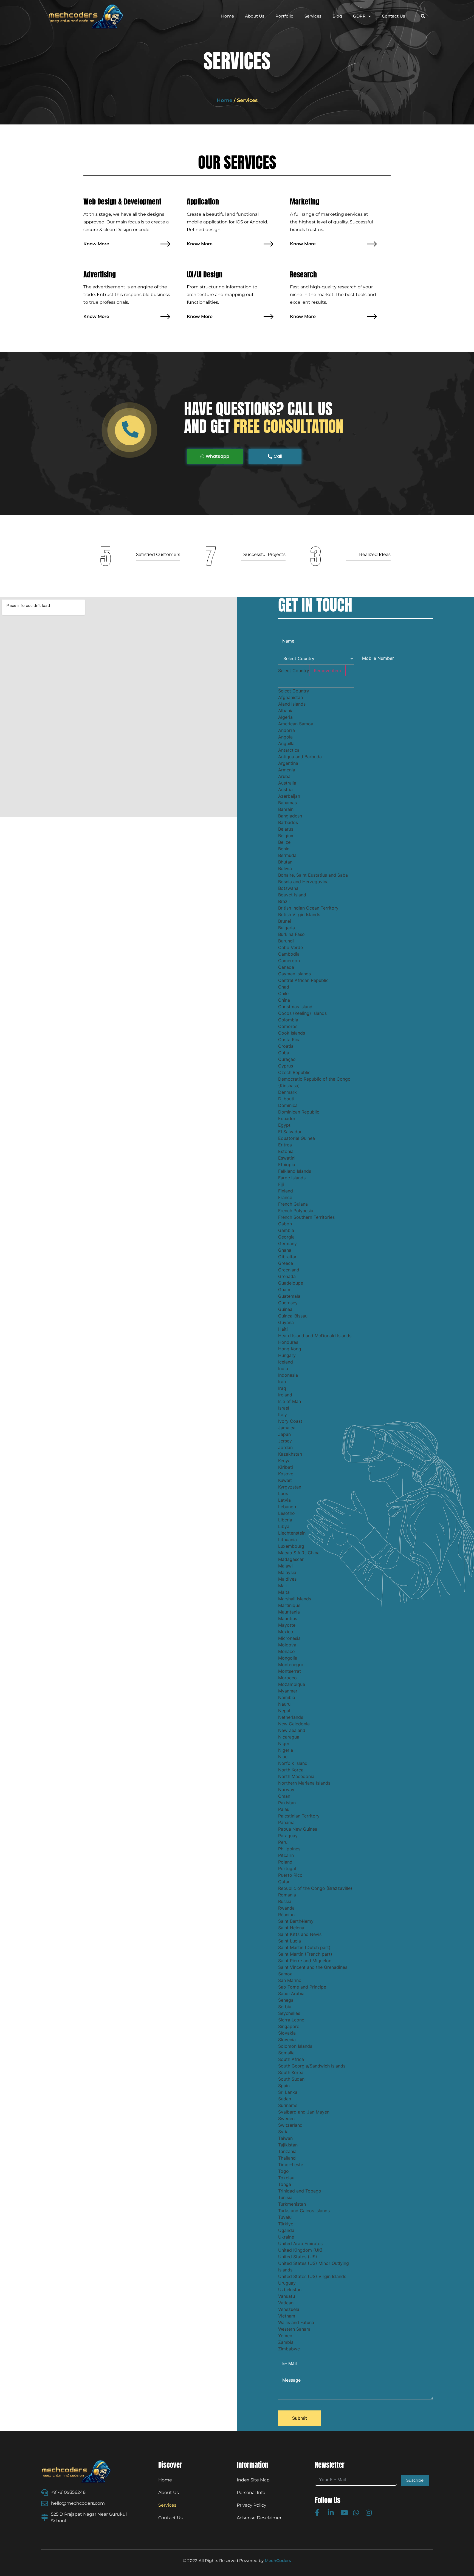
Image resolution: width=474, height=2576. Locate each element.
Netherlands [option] (291, 1717)
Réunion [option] (286, 1915)
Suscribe (415, 2480)
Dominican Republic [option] (299, 1112)
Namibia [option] (287, 1697)
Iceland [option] (286, 1362)
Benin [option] (284, 849)
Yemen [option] (285, 2336)
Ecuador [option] (287, 1118)
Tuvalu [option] (285, 2217)
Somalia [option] (286, 2053)
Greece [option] (286, 1263)
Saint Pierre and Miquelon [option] (305, 1961)
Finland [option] (286, 1191)
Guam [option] (284, 1290)
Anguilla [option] (286, 743)
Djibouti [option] (286, 1099)
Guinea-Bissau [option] (293, 1316)
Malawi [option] (285, 1566)
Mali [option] (282, 1586)
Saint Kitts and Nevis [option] (300, 1934)
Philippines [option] (289, 1849)
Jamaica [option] (287, 1428)
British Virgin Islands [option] (299, 914)
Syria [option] (283, 2132)
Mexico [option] (286, 1632)
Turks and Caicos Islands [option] (304, 2211)
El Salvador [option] (290, 1132)
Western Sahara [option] (294, 2329)
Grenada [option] (287, 1276)
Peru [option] (283, 1842)
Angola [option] (285, 737)
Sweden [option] (286, 2118)
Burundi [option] (286, 941)
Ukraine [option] (286, 2237)
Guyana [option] (286, 1322)
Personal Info (251, 2493)
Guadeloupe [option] (291, 1283)
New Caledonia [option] (294, 1724)
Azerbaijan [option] (289, 796)
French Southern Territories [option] (306, 1217)
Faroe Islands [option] (292, 1178)
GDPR (359, 16)
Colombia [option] (288, 1020)
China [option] (284, 1000)
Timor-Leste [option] (291, 2165)
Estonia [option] (286, 1151)
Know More (96, 244)
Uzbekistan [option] (290, 2290)
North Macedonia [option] (296, 1776)
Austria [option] (285, 789)
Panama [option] (286, 1822)
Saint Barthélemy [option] (296, 1921)
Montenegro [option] (291, 1665)
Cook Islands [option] (292, 1033)
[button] (423, 16)
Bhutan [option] (285, 862)
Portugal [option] (287, 1868)
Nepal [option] (284, 1711)
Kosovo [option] (286, 1474)
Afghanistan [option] (290, 697)
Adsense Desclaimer (259, 2518)
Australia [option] (287, 783)
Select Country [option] (294, 691)
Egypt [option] (284, 1125)
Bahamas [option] (287, 803)
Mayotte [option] (287, 1625)
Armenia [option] (287, 770)
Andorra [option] (287, 730)
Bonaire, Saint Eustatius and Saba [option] (313, 875)
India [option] (283, 1368)
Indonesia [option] (288, 1375)
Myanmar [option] (288, 1691)
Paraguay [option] (288, 1836)
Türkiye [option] (286, 2224)
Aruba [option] (284, 776)
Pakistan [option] (287, 1803)
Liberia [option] (285, 1520)
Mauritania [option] (289, 1612)
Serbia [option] (285, 2007)
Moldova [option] (287, 1645)
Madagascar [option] (291, 1559)
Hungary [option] (287, 1355)
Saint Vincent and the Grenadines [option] (313, 1967)
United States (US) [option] (298, 2257)
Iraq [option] (282, 1388)
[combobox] (316, 1502)
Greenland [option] (289, 1270)
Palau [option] (284, 1809)
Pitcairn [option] (286, 1855)
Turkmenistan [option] (292, 2204)
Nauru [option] (284, 1704)
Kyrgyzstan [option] (290, 1487)
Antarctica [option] (289, 750)
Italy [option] (283, 1415)
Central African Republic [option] (303, 980)
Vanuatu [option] (287, 2296)
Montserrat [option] (290, 1671)
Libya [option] (284, 1526)
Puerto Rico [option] (290, 1875)
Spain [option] (284, 2086)
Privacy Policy (252, 2505)
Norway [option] (286, 1790)
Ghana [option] (285, 1250)
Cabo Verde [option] (290, 947)
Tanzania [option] (287, 2151)
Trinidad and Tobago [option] (300, 2191)
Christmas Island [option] (295, 1007)
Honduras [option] (288, 1342)
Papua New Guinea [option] (298, 1829)
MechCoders (278, 2561)
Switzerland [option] (290, 2125)
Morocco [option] (287, 1678)
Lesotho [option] (287, 1513)
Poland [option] (285, 1862)
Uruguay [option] (287, 2283)
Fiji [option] (281, 1184)
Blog (337, 16)
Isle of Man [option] (290, 1401)
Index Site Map (253, 2480)
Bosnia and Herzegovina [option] (303, 882)
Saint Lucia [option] (290, 1941)
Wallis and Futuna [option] (296, 2322)
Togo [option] (283, 2171)
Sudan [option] (285, 2099)
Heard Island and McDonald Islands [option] (315, 1336)
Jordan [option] (285, 1447)
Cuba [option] (284, 1053)
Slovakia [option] (287, 2033)
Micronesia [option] (289, 1638)
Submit (300, 2418)
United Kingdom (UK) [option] (300, 2250)
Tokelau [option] (286, 2178)
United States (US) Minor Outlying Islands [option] (314, 2267)
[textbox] (316, 682)
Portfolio (284, 16)
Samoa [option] (285, 1974)
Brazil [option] (284, 901)
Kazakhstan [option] (290, 1454)
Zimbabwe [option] (289, 2349)
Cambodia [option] (289, 954)
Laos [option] (283, 1493)
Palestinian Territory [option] (299, 1816)
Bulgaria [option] (287, 928)
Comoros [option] (288, 1026)
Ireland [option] (285, 1395)
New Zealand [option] (292, 1730)
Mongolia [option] (288, 1658)
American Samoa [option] (296, 724)
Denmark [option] (287, 1092)
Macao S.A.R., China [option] (299, 1553)
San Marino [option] (290, 1980)
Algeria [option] (285, 717)
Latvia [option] (284, 1500)
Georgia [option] (286, 1237)
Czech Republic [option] (294, 1072)
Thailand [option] (287, 2158)
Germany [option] (287, 1243)
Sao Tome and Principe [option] (302, 1987)
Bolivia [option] (285, 868)
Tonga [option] (285, 2184)
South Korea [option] (291, 2072)
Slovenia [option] (287, 2040)
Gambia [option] (286, 1230)
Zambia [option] (286, 2342)
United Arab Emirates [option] (300, 2243)
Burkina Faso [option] (291, 934)
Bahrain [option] (286, 809)
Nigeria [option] (286, 1750)
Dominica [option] (288, 1105)
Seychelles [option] (289, 2013)
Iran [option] (282, 1382)
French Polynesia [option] (296, 1211)
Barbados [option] (288, 822)
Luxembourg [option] (291, 1546)
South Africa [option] (291, 2059)
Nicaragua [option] (289, 1737)
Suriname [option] (288, 2105)
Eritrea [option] (285, 1145)
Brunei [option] (285, 921)
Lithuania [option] (287, 1540)
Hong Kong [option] (290, 1349)
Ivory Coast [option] (290, 1421)
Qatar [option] (284, 1882)
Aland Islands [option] (292, 704)
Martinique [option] (289, 1605)
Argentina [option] (288, 763)
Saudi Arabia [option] (291, 1993)
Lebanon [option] (287, 1507)
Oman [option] (284, 1796)
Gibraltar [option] (287, 1257)
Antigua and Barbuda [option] (300, 757)
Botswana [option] (288, 888)
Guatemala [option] (289, 1296)
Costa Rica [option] (289, 1040)
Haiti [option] (283, 1329)
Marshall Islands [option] (295, 1599)
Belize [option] (284, 842)
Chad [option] (284, 987)
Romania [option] (287, 1895)
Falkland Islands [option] (295, 1171)
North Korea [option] (291, 1770)
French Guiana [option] (293, 1204)
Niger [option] (284, 1743)
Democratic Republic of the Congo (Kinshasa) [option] (314, 1082)
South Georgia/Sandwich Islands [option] (312, 2066)
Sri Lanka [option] (288, 2092)
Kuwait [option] (285, 1480)
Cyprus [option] (286, 1066)
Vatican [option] (286, 2303)
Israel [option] (284, 1408)
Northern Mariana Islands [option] (304, 1783)
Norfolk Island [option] (293, 1763)
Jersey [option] (285, 1441)
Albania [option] (286, 711)
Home (228, 16)
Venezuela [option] (289, 2309)
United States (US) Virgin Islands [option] (312, 2276)
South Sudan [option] (291, 2079)
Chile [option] (283, 993)
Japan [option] (284, 1434)
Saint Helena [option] (291, 1928)
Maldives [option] (287, 1579)
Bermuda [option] (287, 855)
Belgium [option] (286, 836)
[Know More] (165, 244)
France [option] (285, 1197)
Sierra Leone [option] (291, 2020)
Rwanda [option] (286, 1908)
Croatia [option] (286, 1046)
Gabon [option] (285, 1224)
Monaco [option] (287, 1651)
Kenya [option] (284, 1461)
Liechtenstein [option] (292, 1533)
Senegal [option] (286, 2000)
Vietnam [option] (287, 2316)
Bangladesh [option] (290, 816)
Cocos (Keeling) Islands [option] (302, 1013)
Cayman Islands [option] (294, 974)
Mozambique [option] (292, 1684)
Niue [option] (283, 1757)
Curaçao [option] (287, 1059)
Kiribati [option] (286, 1467)
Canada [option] (286, 967)
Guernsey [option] (288, 1303)
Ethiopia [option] (287, 1165)
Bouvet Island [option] (292, 895)
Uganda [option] (286, 2230)
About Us (255, 16)
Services (313, 16)
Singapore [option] (289, 2026)
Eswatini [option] (287, 1158)
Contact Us (393, 16)
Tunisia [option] (285, 2197)
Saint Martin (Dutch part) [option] (304, 1947)
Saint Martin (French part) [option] (305, 1954)
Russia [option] (285, 1901)
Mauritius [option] (288, 1618)
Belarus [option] (286, 829)
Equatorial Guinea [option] (297, 1138)
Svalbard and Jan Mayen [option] (304, 2112)
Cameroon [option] (289, 961)
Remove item (327, 671)
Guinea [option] (285, 1309)
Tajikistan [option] (288, 2145)
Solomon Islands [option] (295, 2046)
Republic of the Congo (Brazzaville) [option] (315, 1888)
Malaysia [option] (287, 1572)
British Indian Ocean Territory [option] (308, 908)
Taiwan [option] (285, 2138)
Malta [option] (284, 1592)
